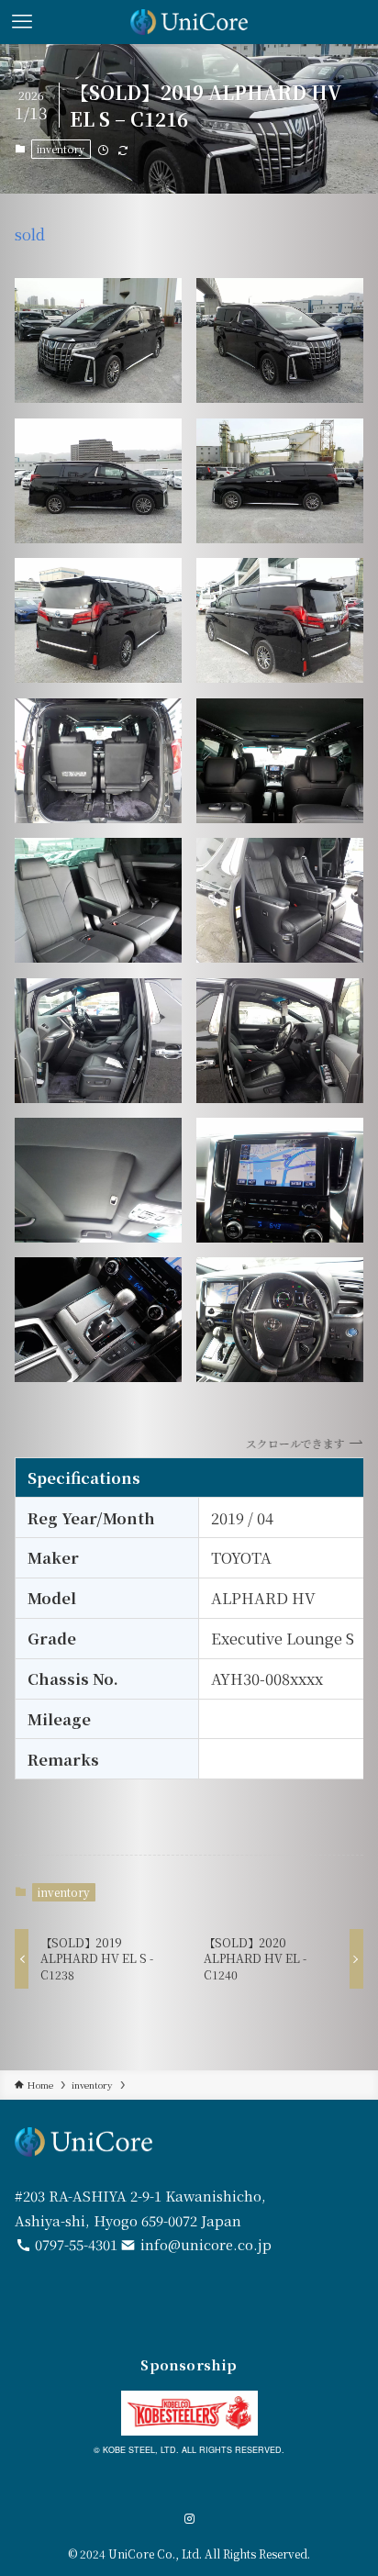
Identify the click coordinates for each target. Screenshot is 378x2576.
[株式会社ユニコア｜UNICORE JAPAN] (189, 22)
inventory (61, 149)
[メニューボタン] (22, 22)
